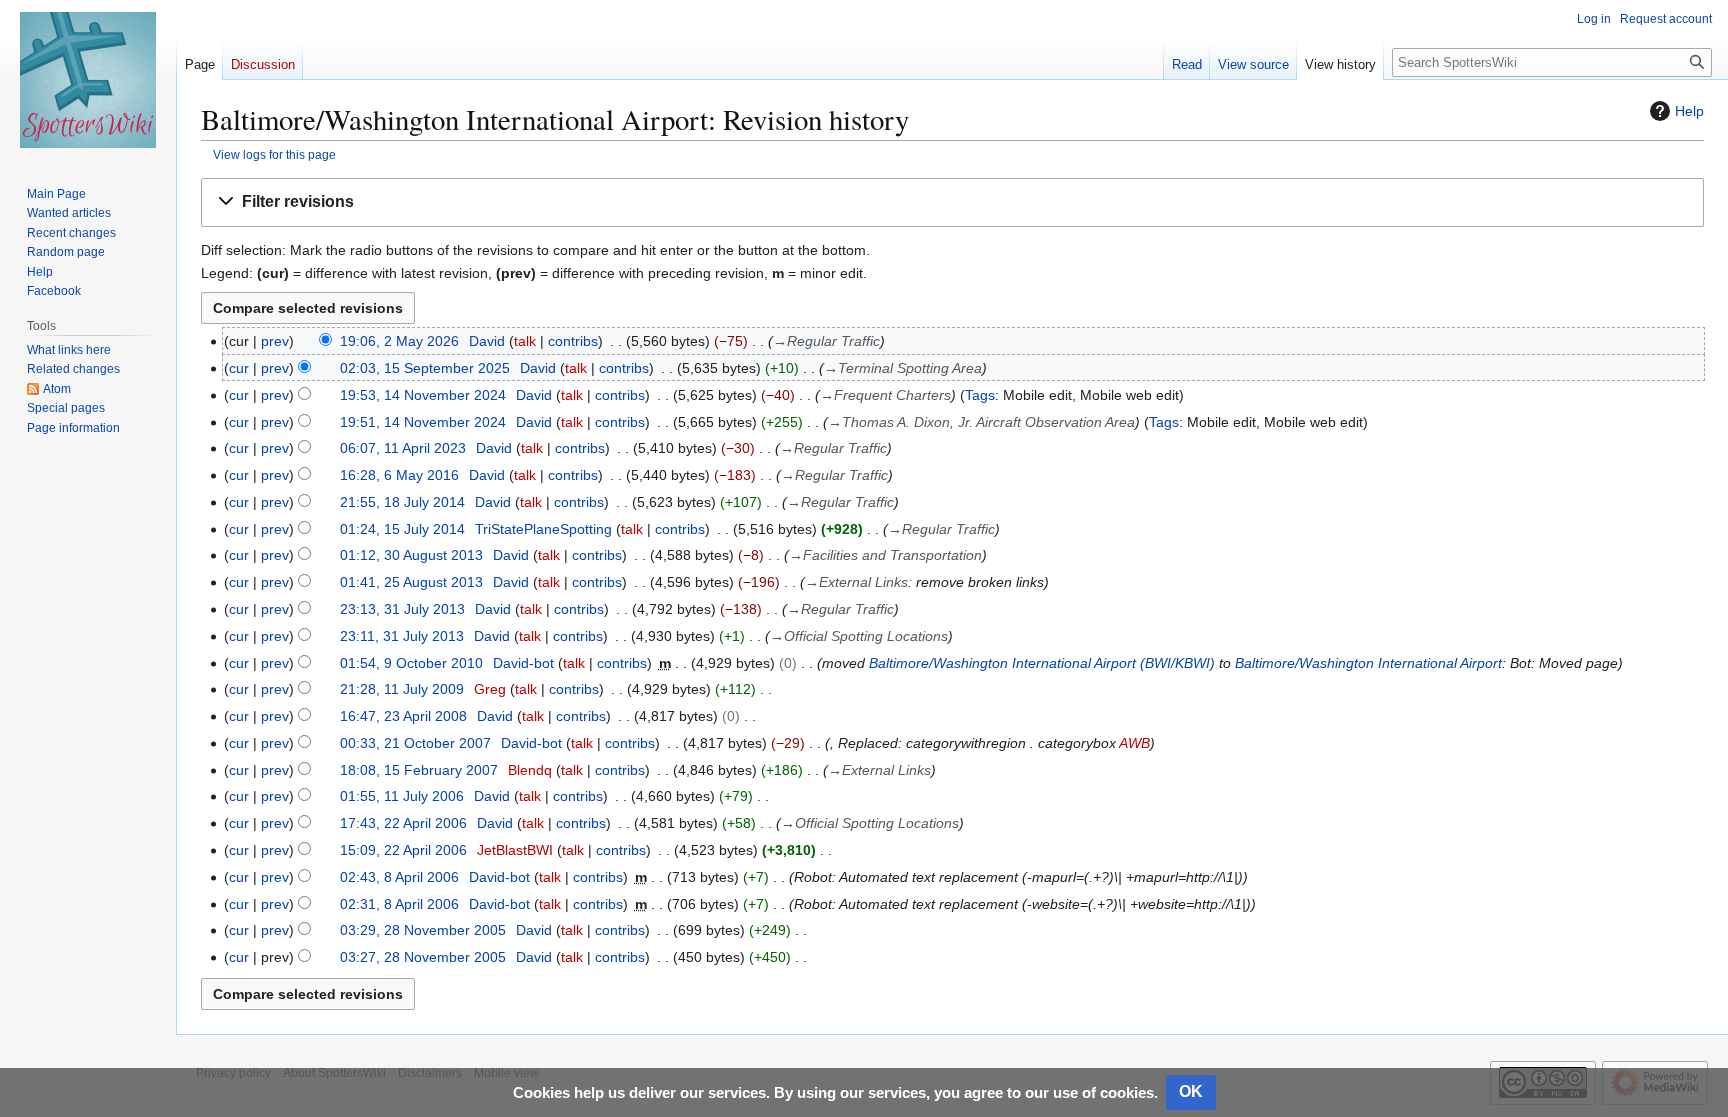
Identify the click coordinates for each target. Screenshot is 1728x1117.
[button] (952, 202)
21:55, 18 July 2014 (402, 502)
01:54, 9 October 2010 (411, 663)
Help (1689, 111)
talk (525, 341)
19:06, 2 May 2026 (399, 341)
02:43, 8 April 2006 (399, 877)
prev (275, 341)
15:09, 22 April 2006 (403, 850)
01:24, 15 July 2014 (402, 529)
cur (239, 368)
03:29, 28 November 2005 (423, 930)
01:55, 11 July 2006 (402, 796)
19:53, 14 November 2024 (423, 395)
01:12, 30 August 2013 (411, 555)
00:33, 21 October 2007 (415, 743)
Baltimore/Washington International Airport (1368, 663)
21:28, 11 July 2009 (402, 689)
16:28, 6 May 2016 (399, 475)
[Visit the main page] (88, 80)
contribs (573, 341)
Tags (980, 395)
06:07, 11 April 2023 (403, 448)
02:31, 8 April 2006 (399, 904)
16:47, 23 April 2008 (403, 716)
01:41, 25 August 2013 (411, 582)
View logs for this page (274, 154)
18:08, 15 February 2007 (419, 770)
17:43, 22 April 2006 (403, 823)
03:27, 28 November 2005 (423, 957)
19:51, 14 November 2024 (423, 422)
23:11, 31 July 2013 (402, 636)
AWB (1134, 743)
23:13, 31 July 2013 (402, 609)
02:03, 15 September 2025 (425, 368)
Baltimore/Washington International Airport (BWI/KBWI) (1042, 663)
